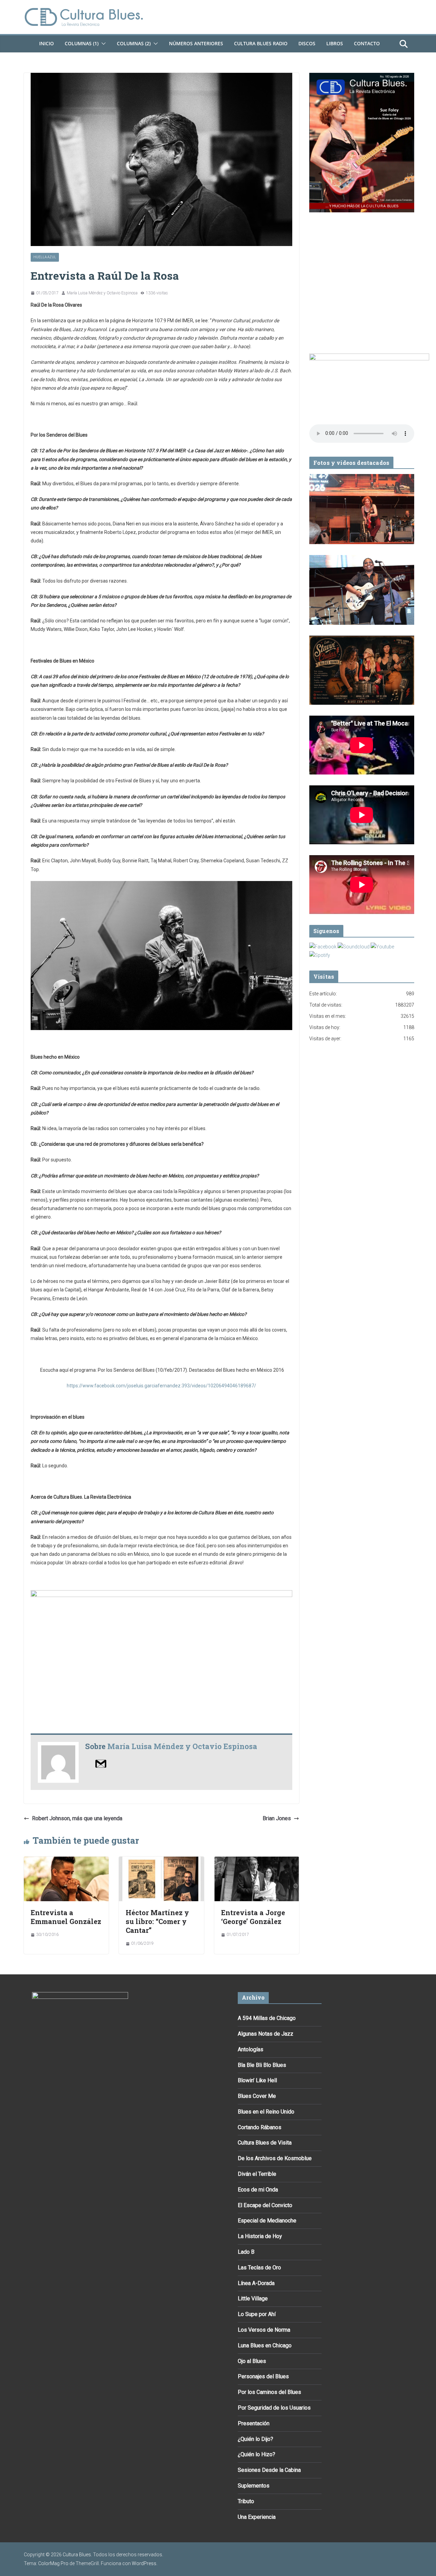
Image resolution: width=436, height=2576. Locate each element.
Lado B (246, 2252)
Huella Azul (45, 257)
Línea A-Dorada (256, 2283)
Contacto (367, 43)
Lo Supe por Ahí (257, 2314)
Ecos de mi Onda (258, 2190)
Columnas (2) (134, 43)
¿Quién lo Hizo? (256, 2454)
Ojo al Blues (252, 2361)
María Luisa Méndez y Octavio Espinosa (102, 293)
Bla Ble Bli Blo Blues (262, 2065)
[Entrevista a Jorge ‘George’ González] (257, 1861)
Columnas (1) (82, 43)
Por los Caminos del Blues (269, 2392)
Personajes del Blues (263, 2376)
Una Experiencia (257, 2517)
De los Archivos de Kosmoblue (275, 2158)
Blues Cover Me (257, 2096)
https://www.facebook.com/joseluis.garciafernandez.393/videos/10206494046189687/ (161, 1386)
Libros (335, 43)
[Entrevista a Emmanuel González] (66, 1861)
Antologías (251, 2049)
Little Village (253, 2298)
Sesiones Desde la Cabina (269, 2470)
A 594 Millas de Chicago (267, 2018)
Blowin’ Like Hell (257, 2080)
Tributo (246, 2501)
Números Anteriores (196, 43)
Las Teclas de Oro (259, 2268)
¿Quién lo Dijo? (255, 2439)
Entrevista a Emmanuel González (66, 1917)
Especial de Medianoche (267, 2221)
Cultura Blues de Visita (265, 2143)
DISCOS (307, 43)
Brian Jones (277, 1818)
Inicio (46, 43)
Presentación (254, 2423)
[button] (102, 44)
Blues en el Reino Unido (266, 2112)
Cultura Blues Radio (261, 43)
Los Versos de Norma (264, 2330)
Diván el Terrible (257, 2174)
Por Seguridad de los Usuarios (274, 2408)
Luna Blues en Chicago (265, 2345)
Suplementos (254, 2486)
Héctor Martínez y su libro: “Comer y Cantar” (157, 1921)
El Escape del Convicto (265, 2205)
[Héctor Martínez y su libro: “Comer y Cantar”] (161, 1861)
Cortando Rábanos (260, 2127)
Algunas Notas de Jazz (266, 2034)
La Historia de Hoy (260, 2236)
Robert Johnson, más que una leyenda (77, 1818)
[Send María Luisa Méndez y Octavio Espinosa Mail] (101, 1763)
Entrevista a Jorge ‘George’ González (253, 1917)
